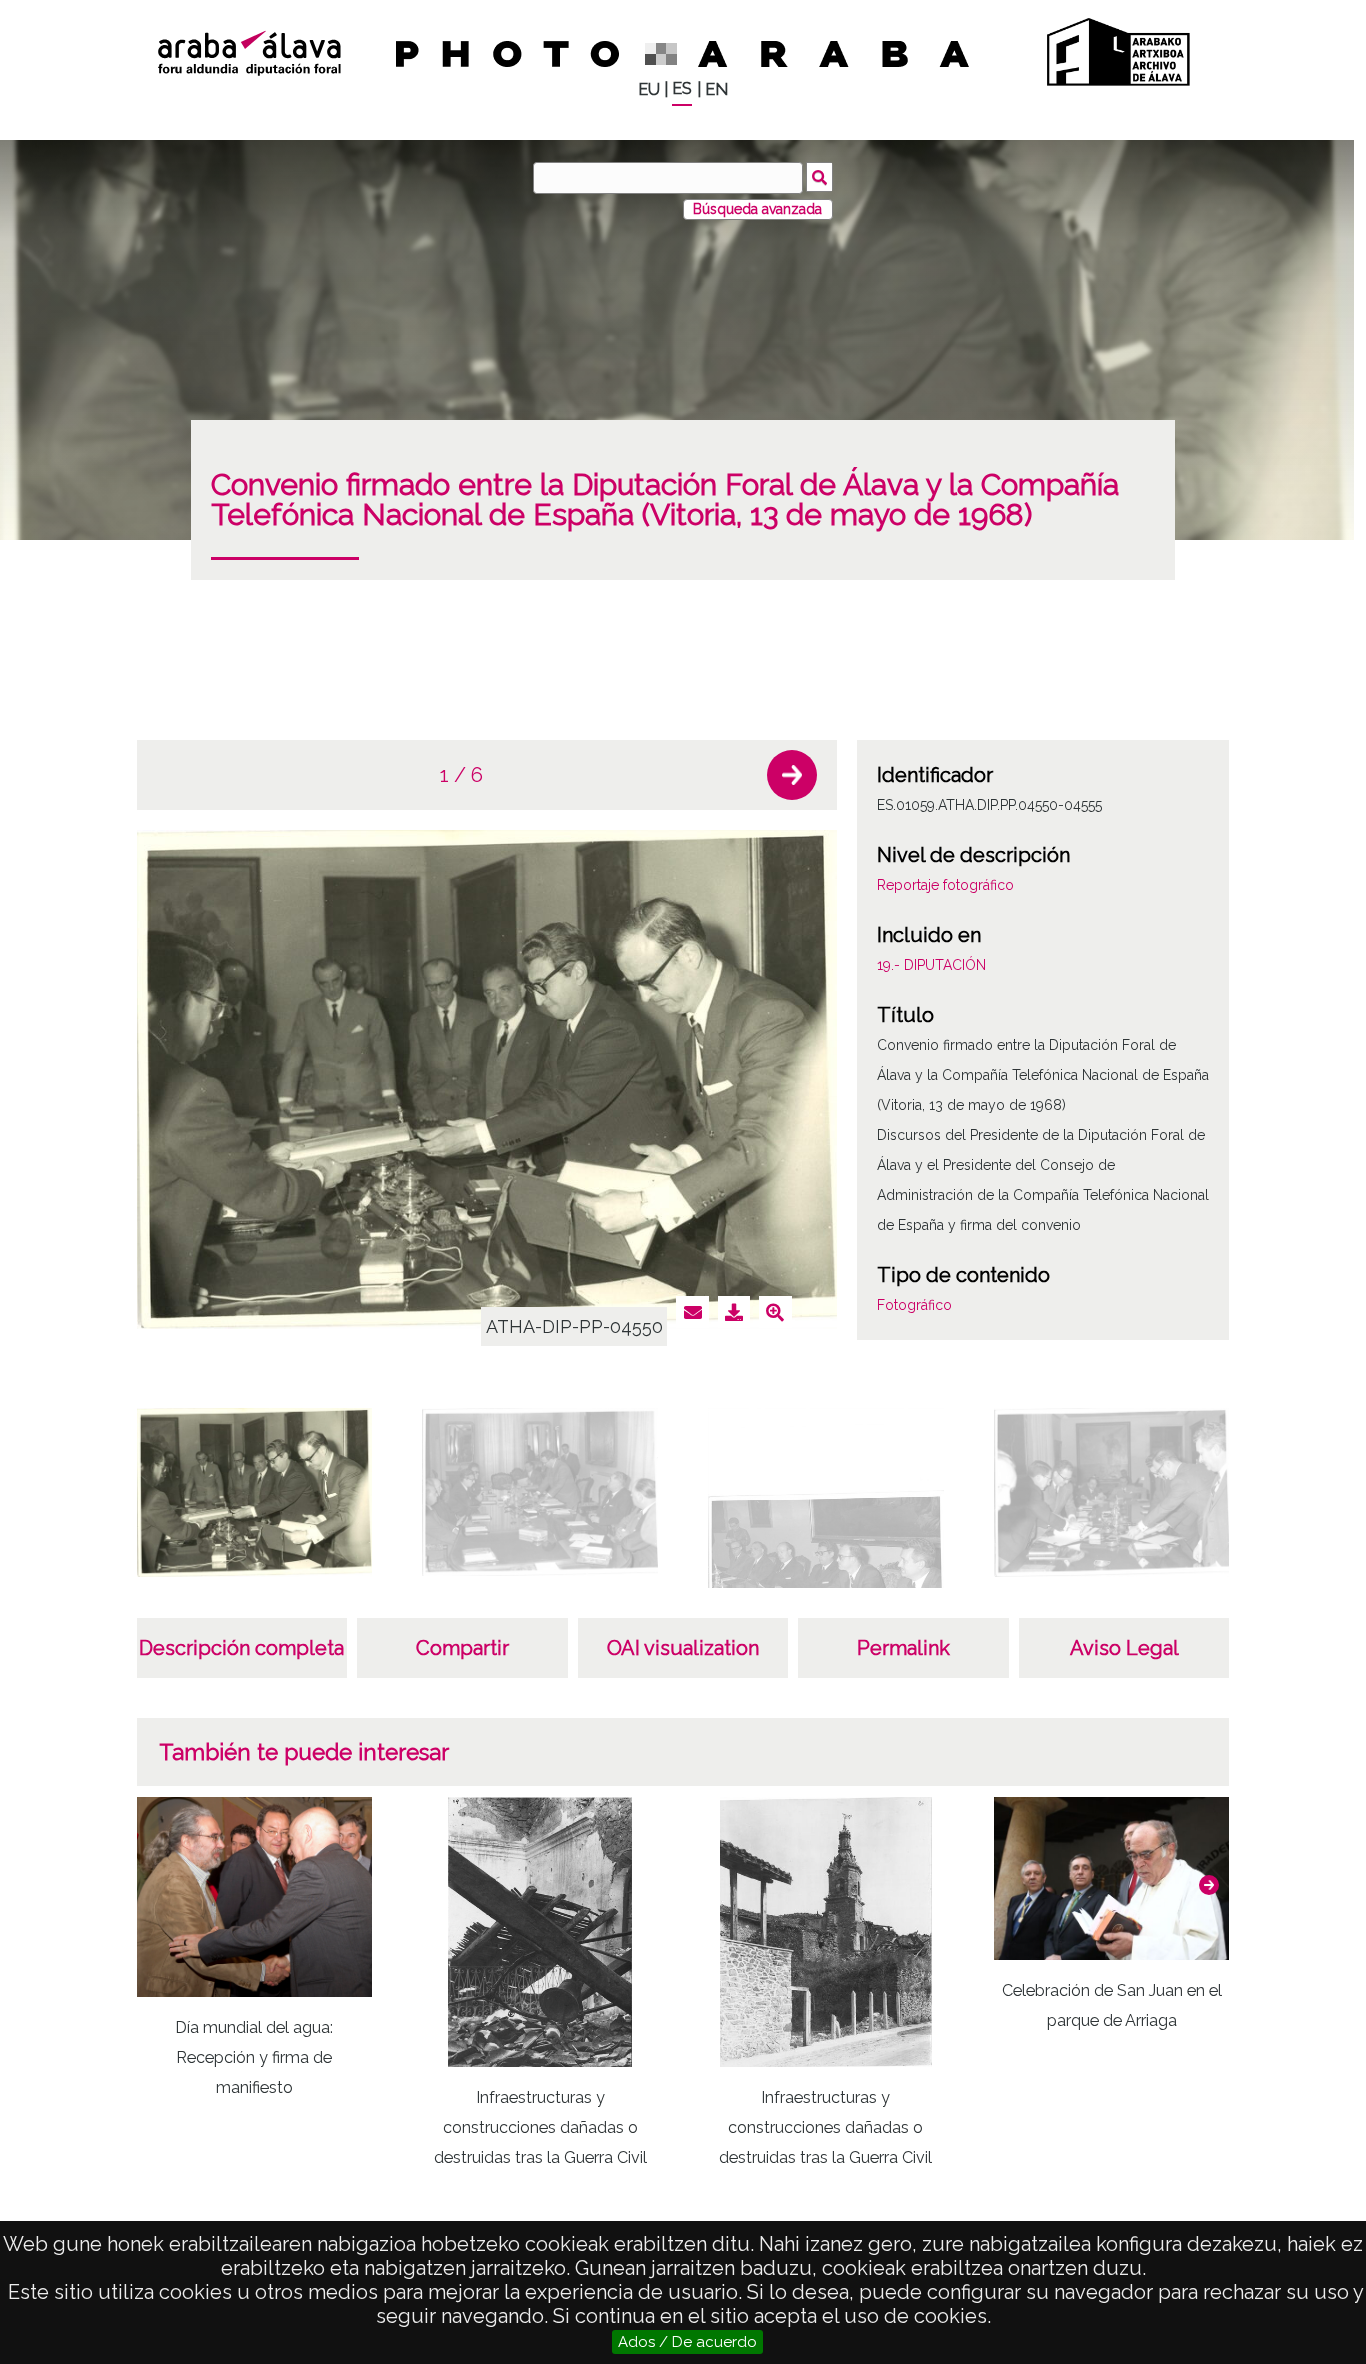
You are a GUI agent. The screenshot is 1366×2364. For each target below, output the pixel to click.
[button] (792, 775)
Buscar (819, 177)
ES (682, 88)
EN (716, 89)
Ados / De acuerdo (687, 2342)
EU (649, 89)
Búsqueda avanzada (757, 209)
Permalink (903, 1648)
